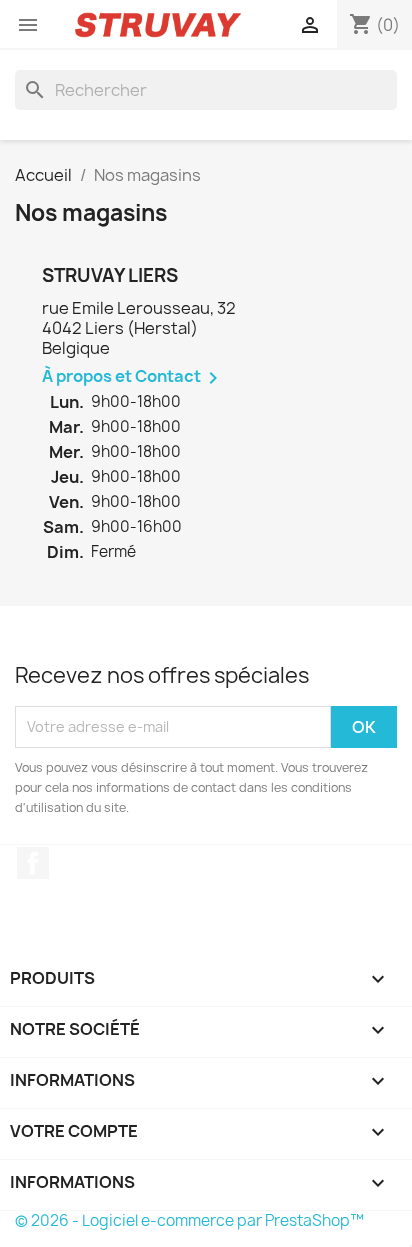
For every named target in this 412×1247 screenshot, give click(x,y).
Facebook (33, 863)
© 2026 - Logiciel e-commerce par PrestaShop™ (189, 1220)
